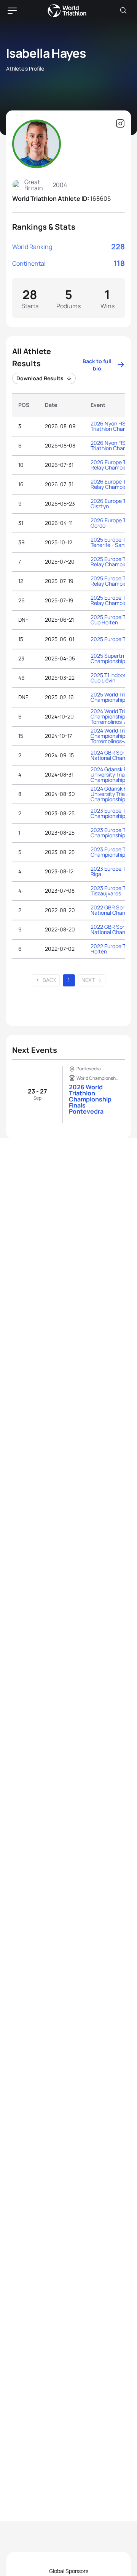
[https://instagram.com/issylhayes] (120, 124)
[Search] (123, 11)
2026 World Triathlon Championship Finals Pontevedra (90, 1099)
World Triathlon (67, 11)
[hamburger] (12, 11)
